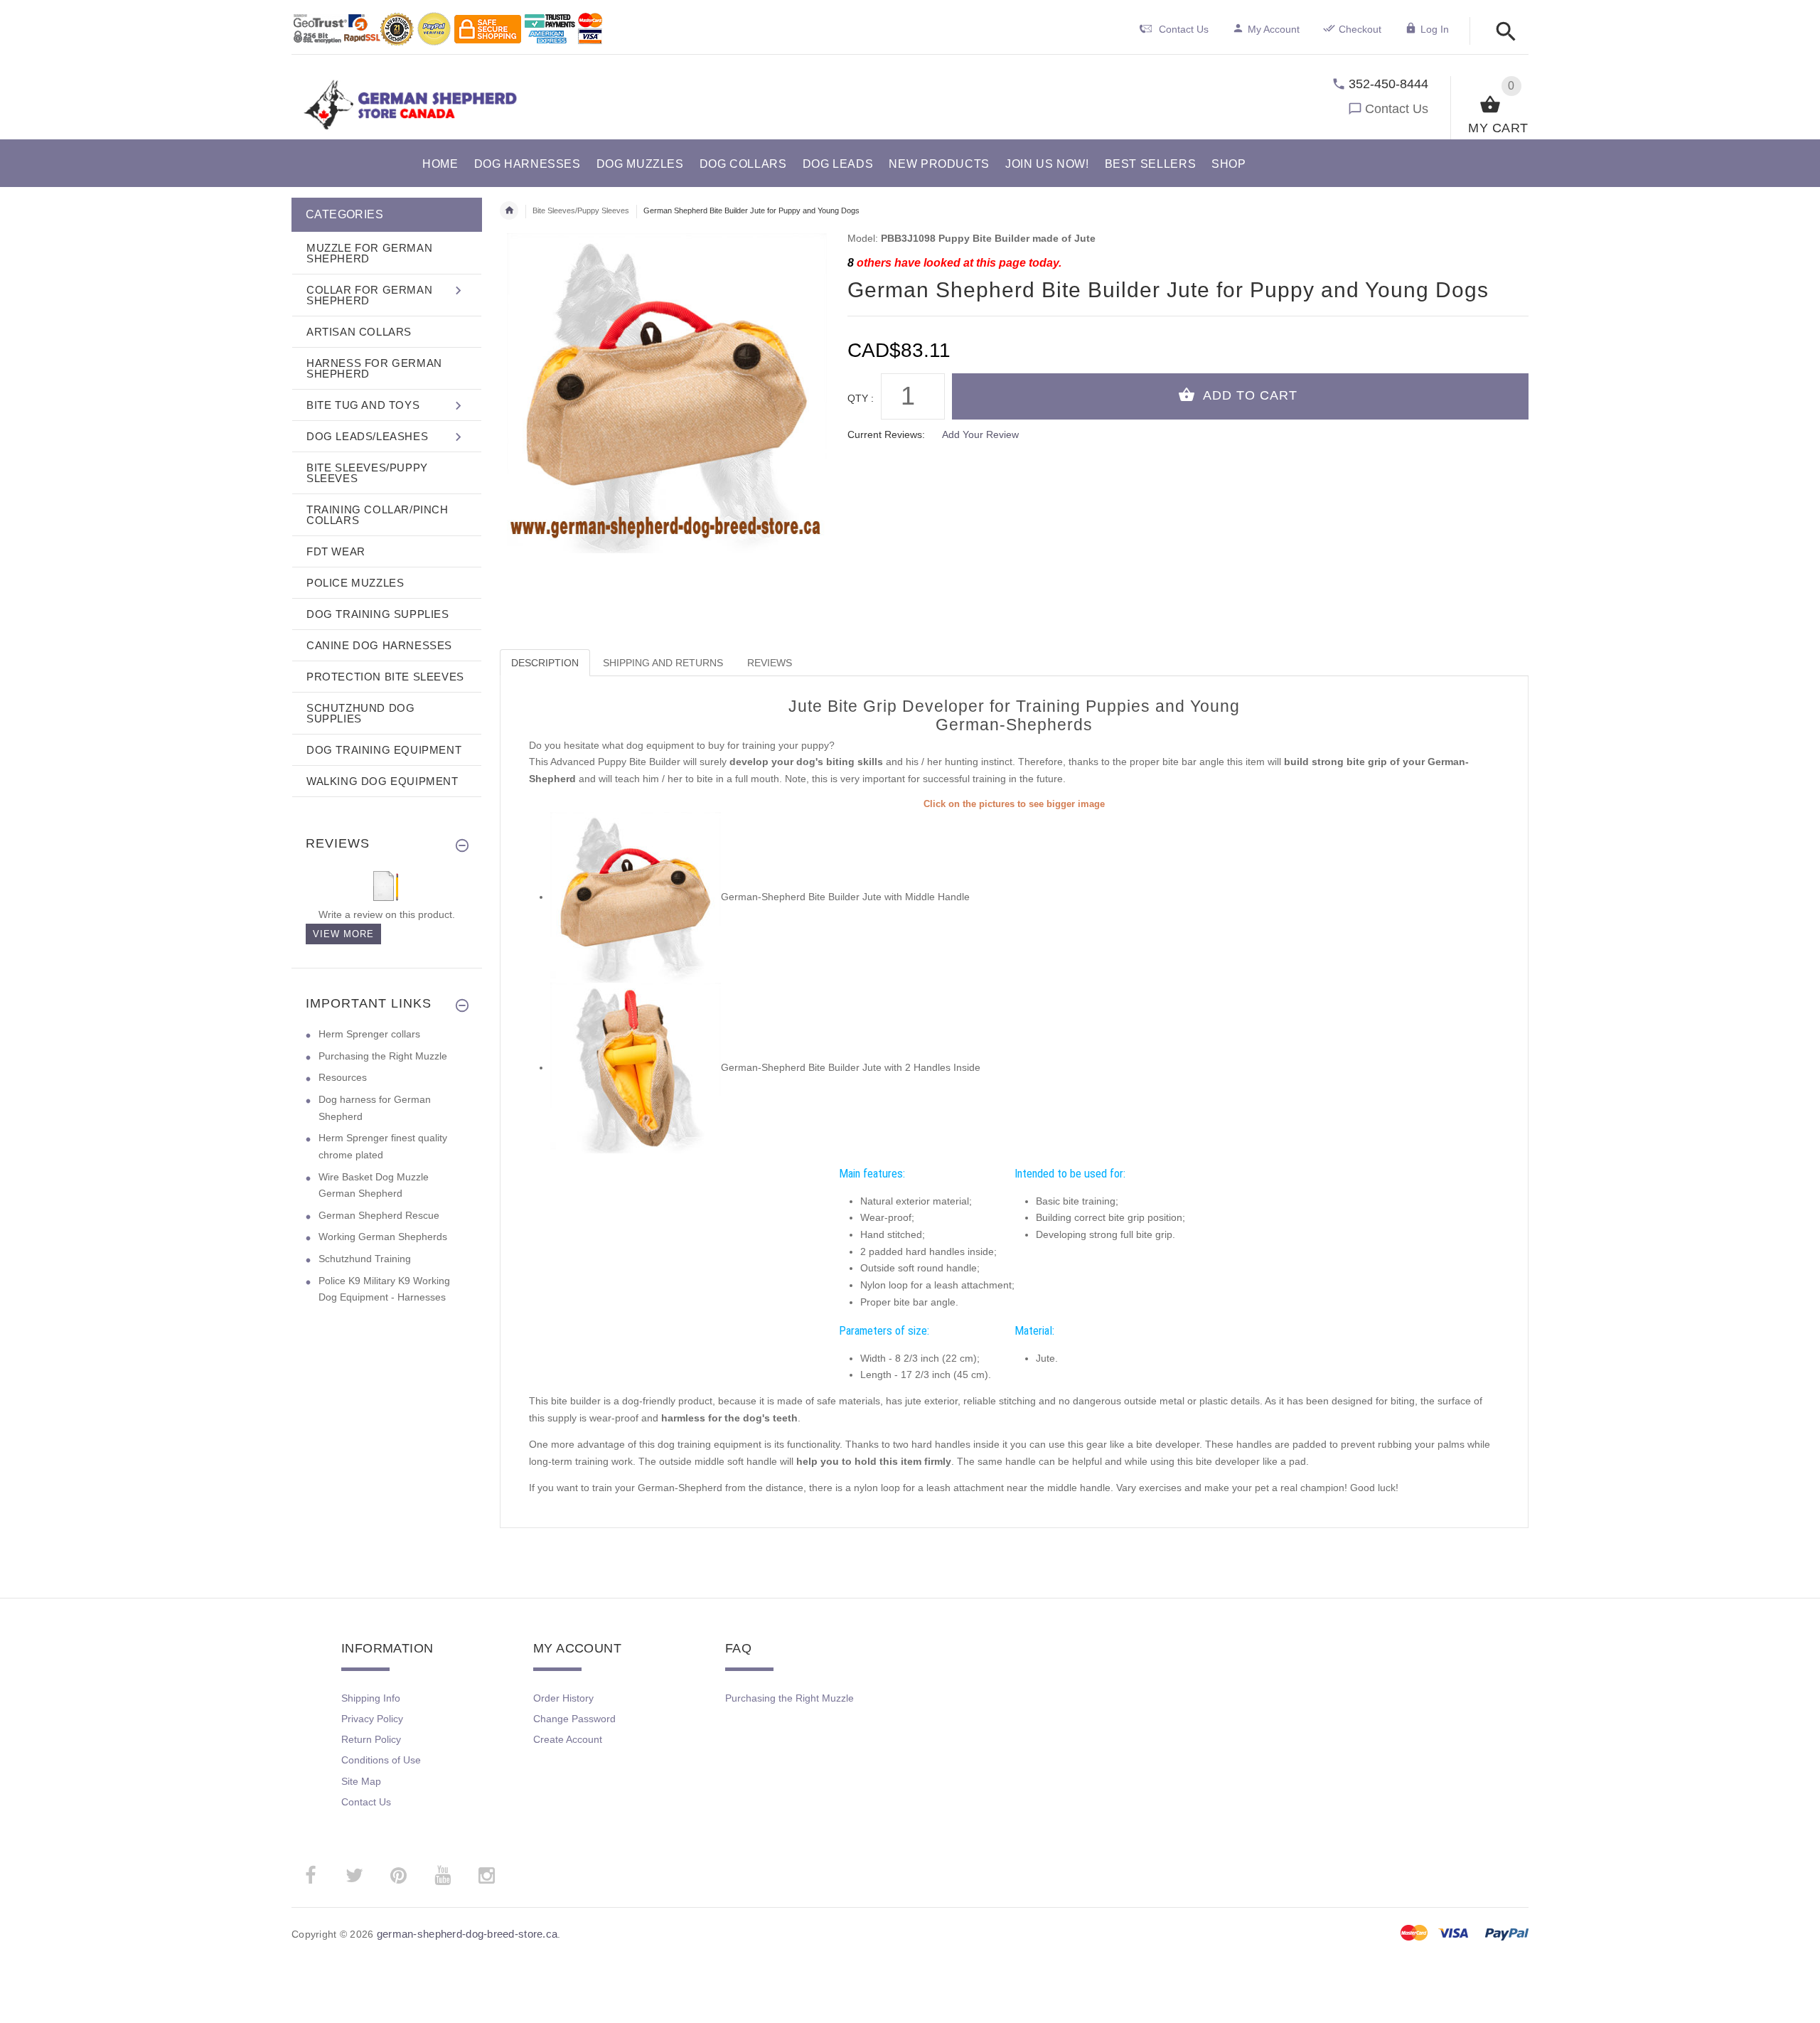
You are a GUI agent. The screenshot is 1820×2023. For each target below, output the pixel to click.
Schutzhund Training (365, 1259)
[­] (1502, 32)
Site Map (361, 1781)
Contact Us (1397, 109)
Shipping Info (371, 1698)
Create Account (568, 1739)
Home (509, 210)
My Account (1274, 29)
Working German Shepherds (383, 1237)
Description (545, 663)
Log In (1435, 29)
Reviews (770, 663)
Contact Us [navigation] (1184, 29)
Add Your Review (980, 434)
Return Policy (371, 1739)
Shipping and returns (663, 663)
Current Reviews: (886, 434)
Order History (563, 1698)
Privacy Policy (372, 1719)
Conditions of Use (381, 1760)
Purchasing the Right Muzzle (383, 1056)
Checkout (1360, 29)
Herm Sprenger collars (369, 1034)
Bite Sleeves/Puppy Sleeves (581, 210)
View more (343, 934)
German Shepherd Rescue (379, 1215)
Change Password (574, 1719)
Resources (343, 1077)
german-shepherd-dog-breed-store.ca (467, 1934)
